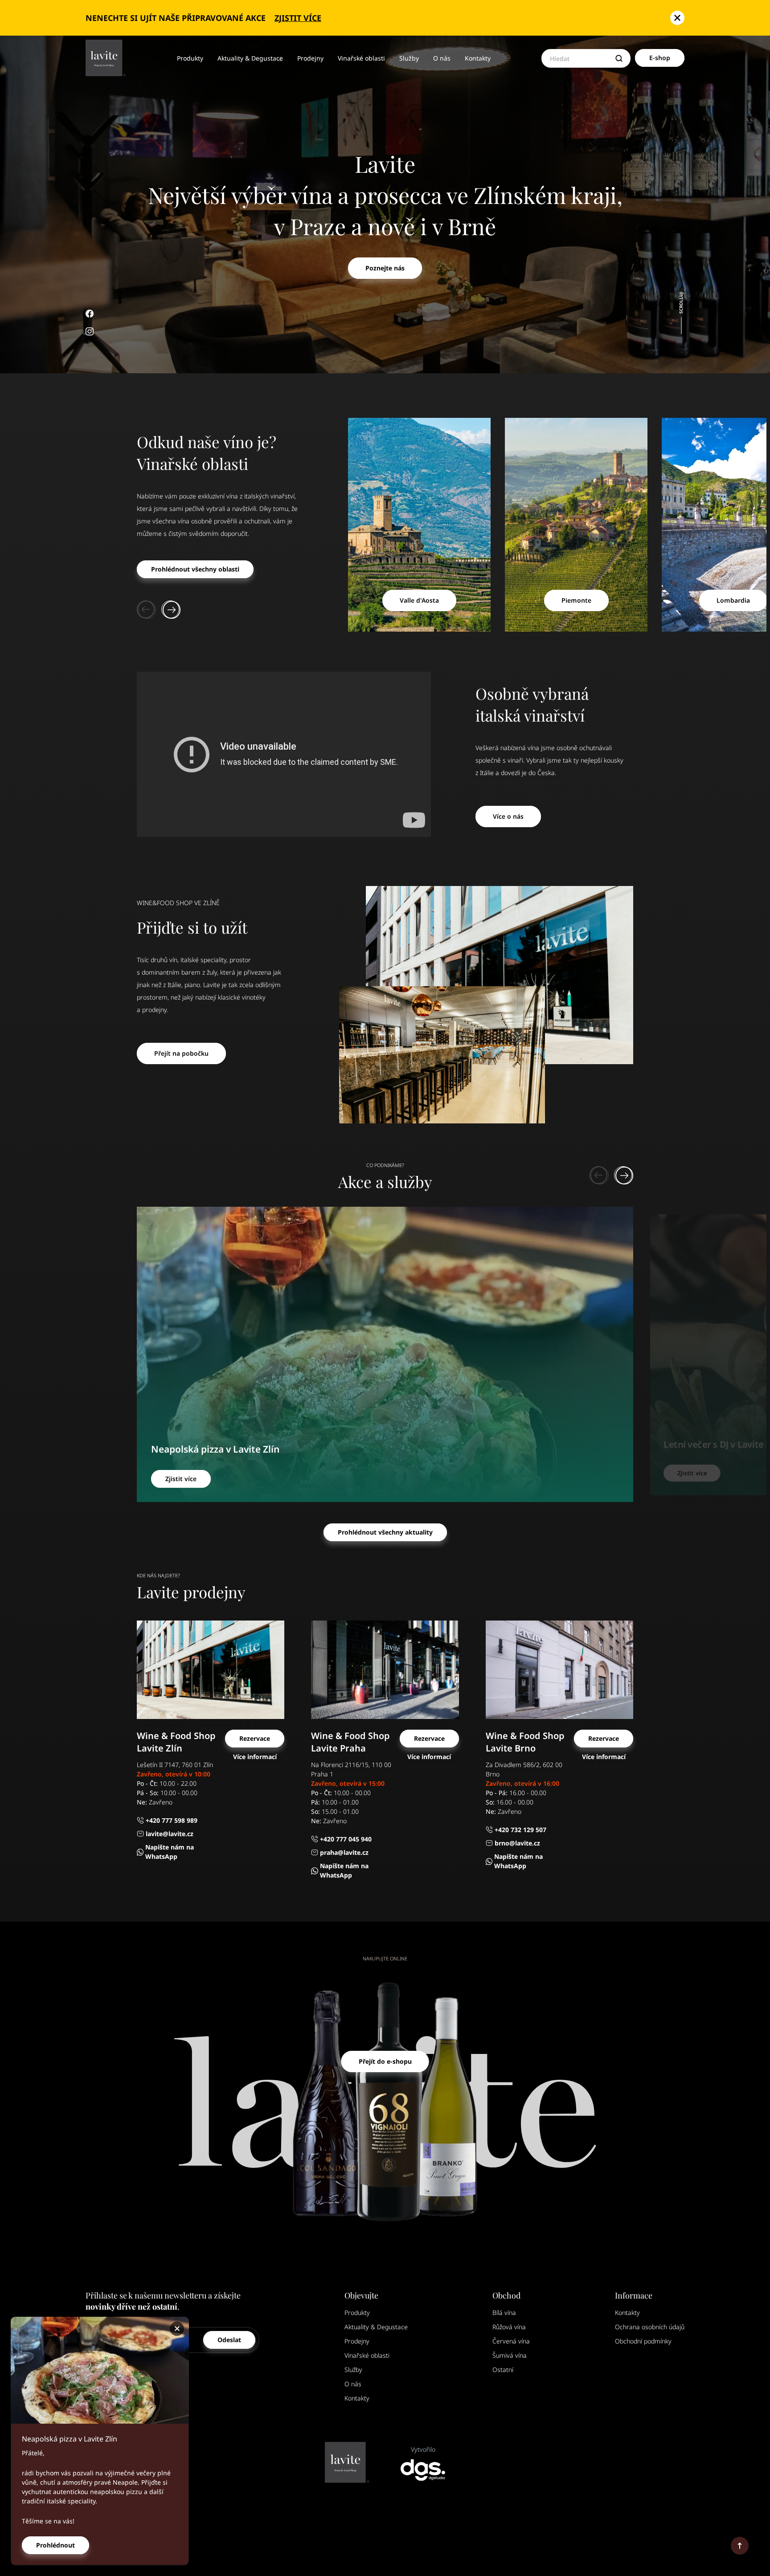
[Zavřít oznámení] (677, 18)
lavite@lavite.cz (170, 1834)
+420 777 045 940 (346, 1839)
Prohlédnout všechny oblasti (195, 569)
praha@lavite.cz (344, 1852)
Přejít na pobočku (181, 1053)
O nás (442, 58)
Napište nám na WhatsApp (170, 1852)
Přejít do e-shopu (385, 2061)
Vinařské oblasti (361, 58)
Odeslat (229, 2340)
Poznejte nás (385, 268)
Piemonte (576, 600)
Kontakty (478, 58)
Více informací (255, 1757)
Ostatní (503, 2370)
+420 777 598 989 (172, 1820)
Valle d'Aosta (419, 600)
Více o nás (508, 816)
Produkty (190, 58)
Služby (409, 58)
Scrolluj (681, 304)
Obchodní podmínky (643, 2341)
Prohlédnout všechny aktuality (385, 1532)
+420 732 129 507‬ (520, 1830)
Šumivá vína (510, 2355)
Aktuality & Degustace (250, 58)
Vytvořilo (423, 2449)
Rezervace (255, 1738)
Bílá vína (504, 2313)
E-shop (660, 58)
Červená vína (511, 2341)
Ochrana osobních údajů (650, 2327)
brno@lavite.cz (517, 1843)
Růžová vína (509, 2327)
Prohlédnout (55, 2545)
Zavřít (178, 2329)
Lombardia (733, 600)
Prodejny (310, 58)
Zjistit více (298, 18)
